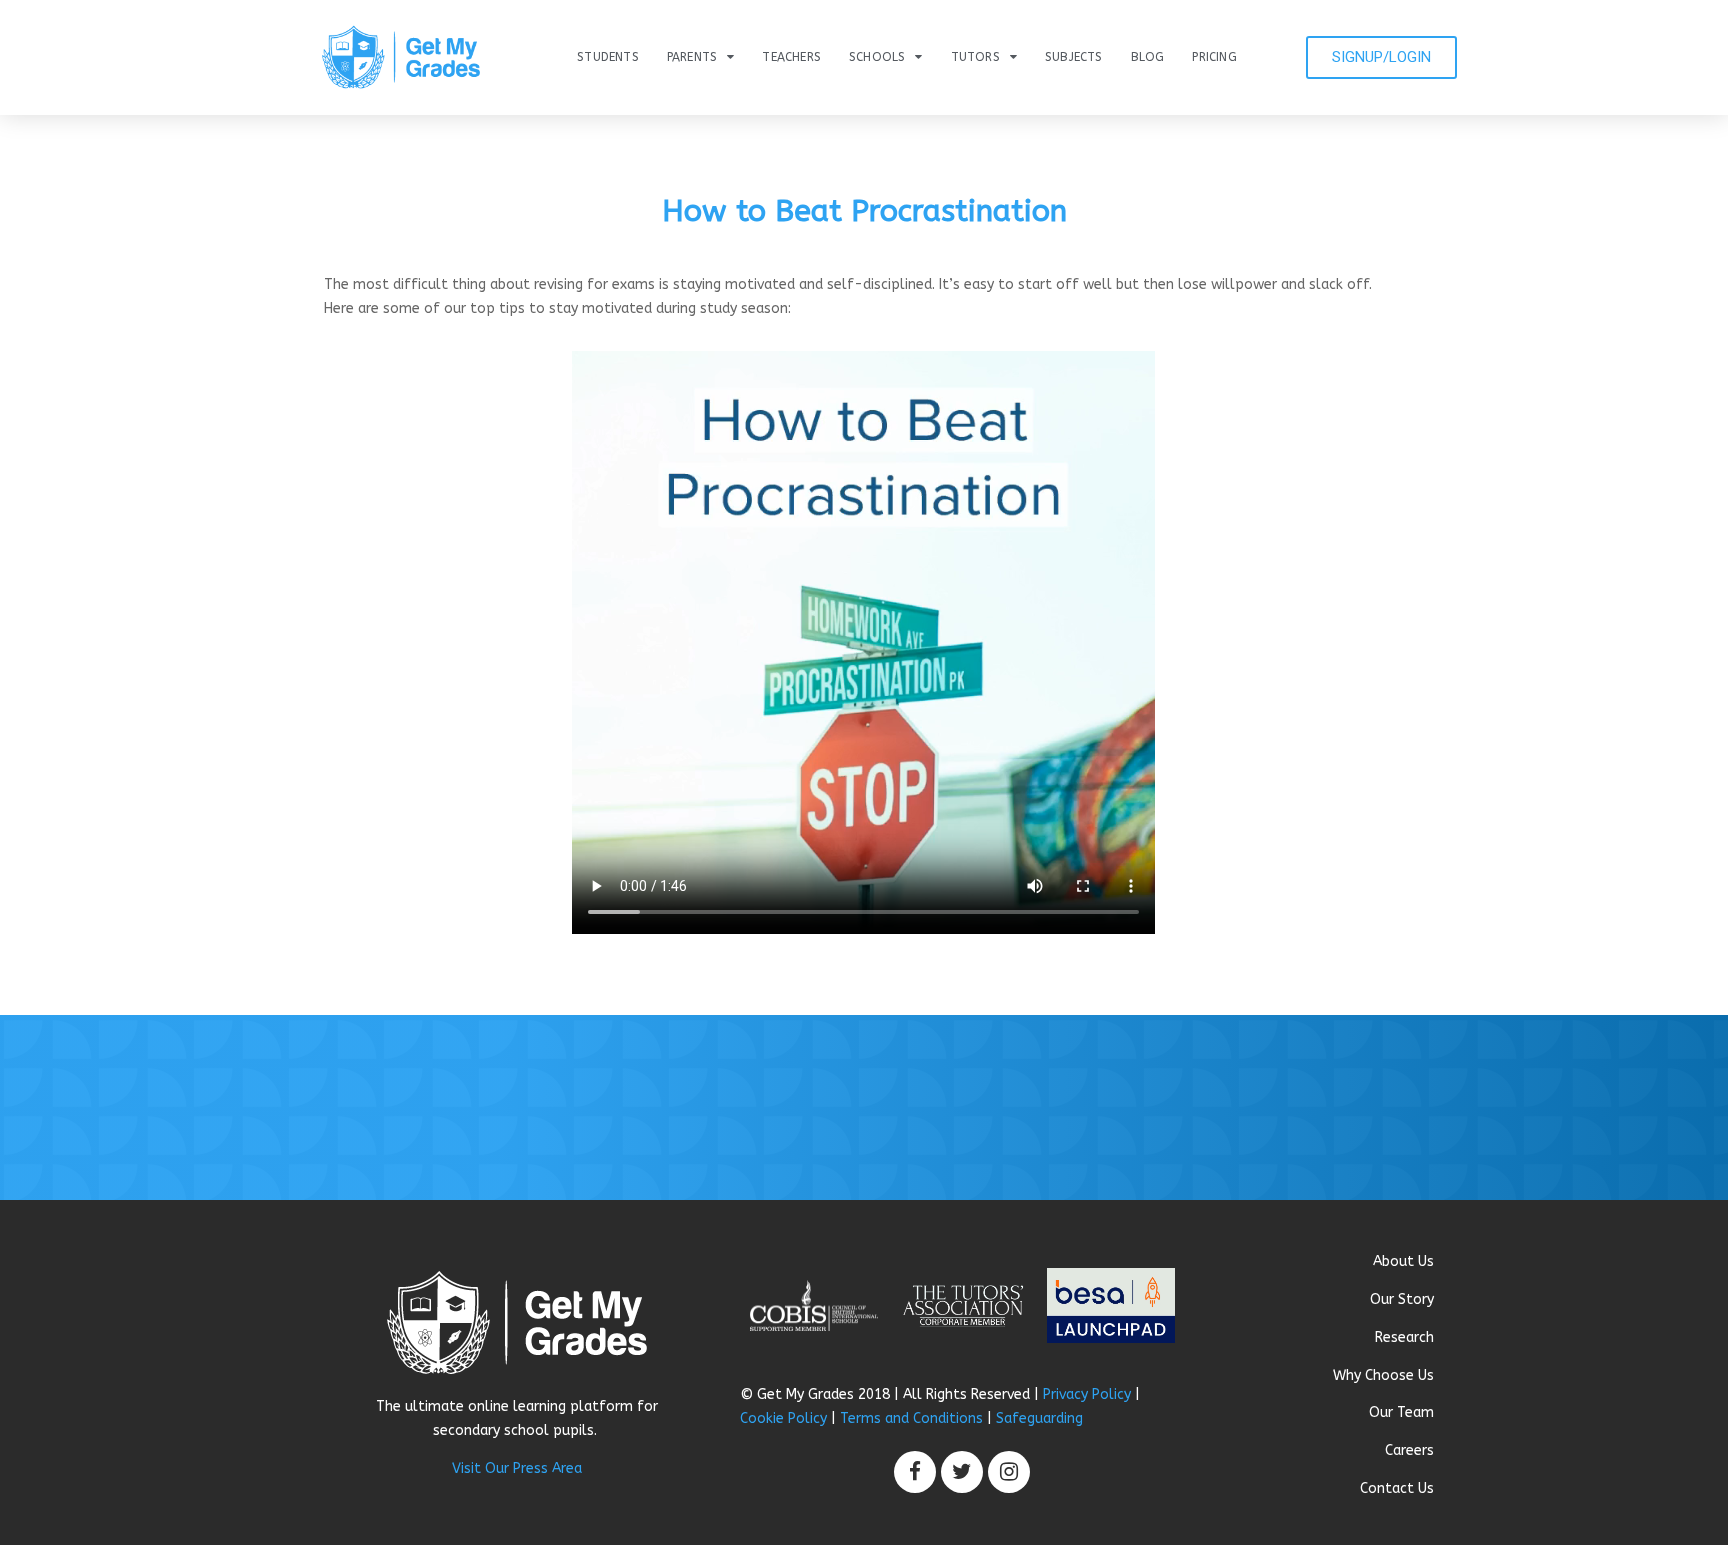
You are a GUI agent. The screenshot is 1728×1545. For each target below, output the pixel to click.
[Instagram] (1009, 1472)
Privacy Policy (1087, 1394)
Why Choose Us (1383, 1375)
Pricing (1214, 57)
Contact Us (1397, 1488)
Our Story (1402, 1299)
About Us (1403, 1261)
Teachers (791, 57)
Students (608, 57)
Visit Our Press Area (517, 1468)
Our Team (1401, 1412)
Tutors (975, 57)
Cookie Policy (783, 1418)
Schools (877, 57)
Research (1404, 1337)
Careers (1409, 1450)
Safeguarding (1039, 1418)
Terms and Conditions (911, 1418)
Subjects (1074, 57)
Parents (692, 57)
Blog (1148, 57)
